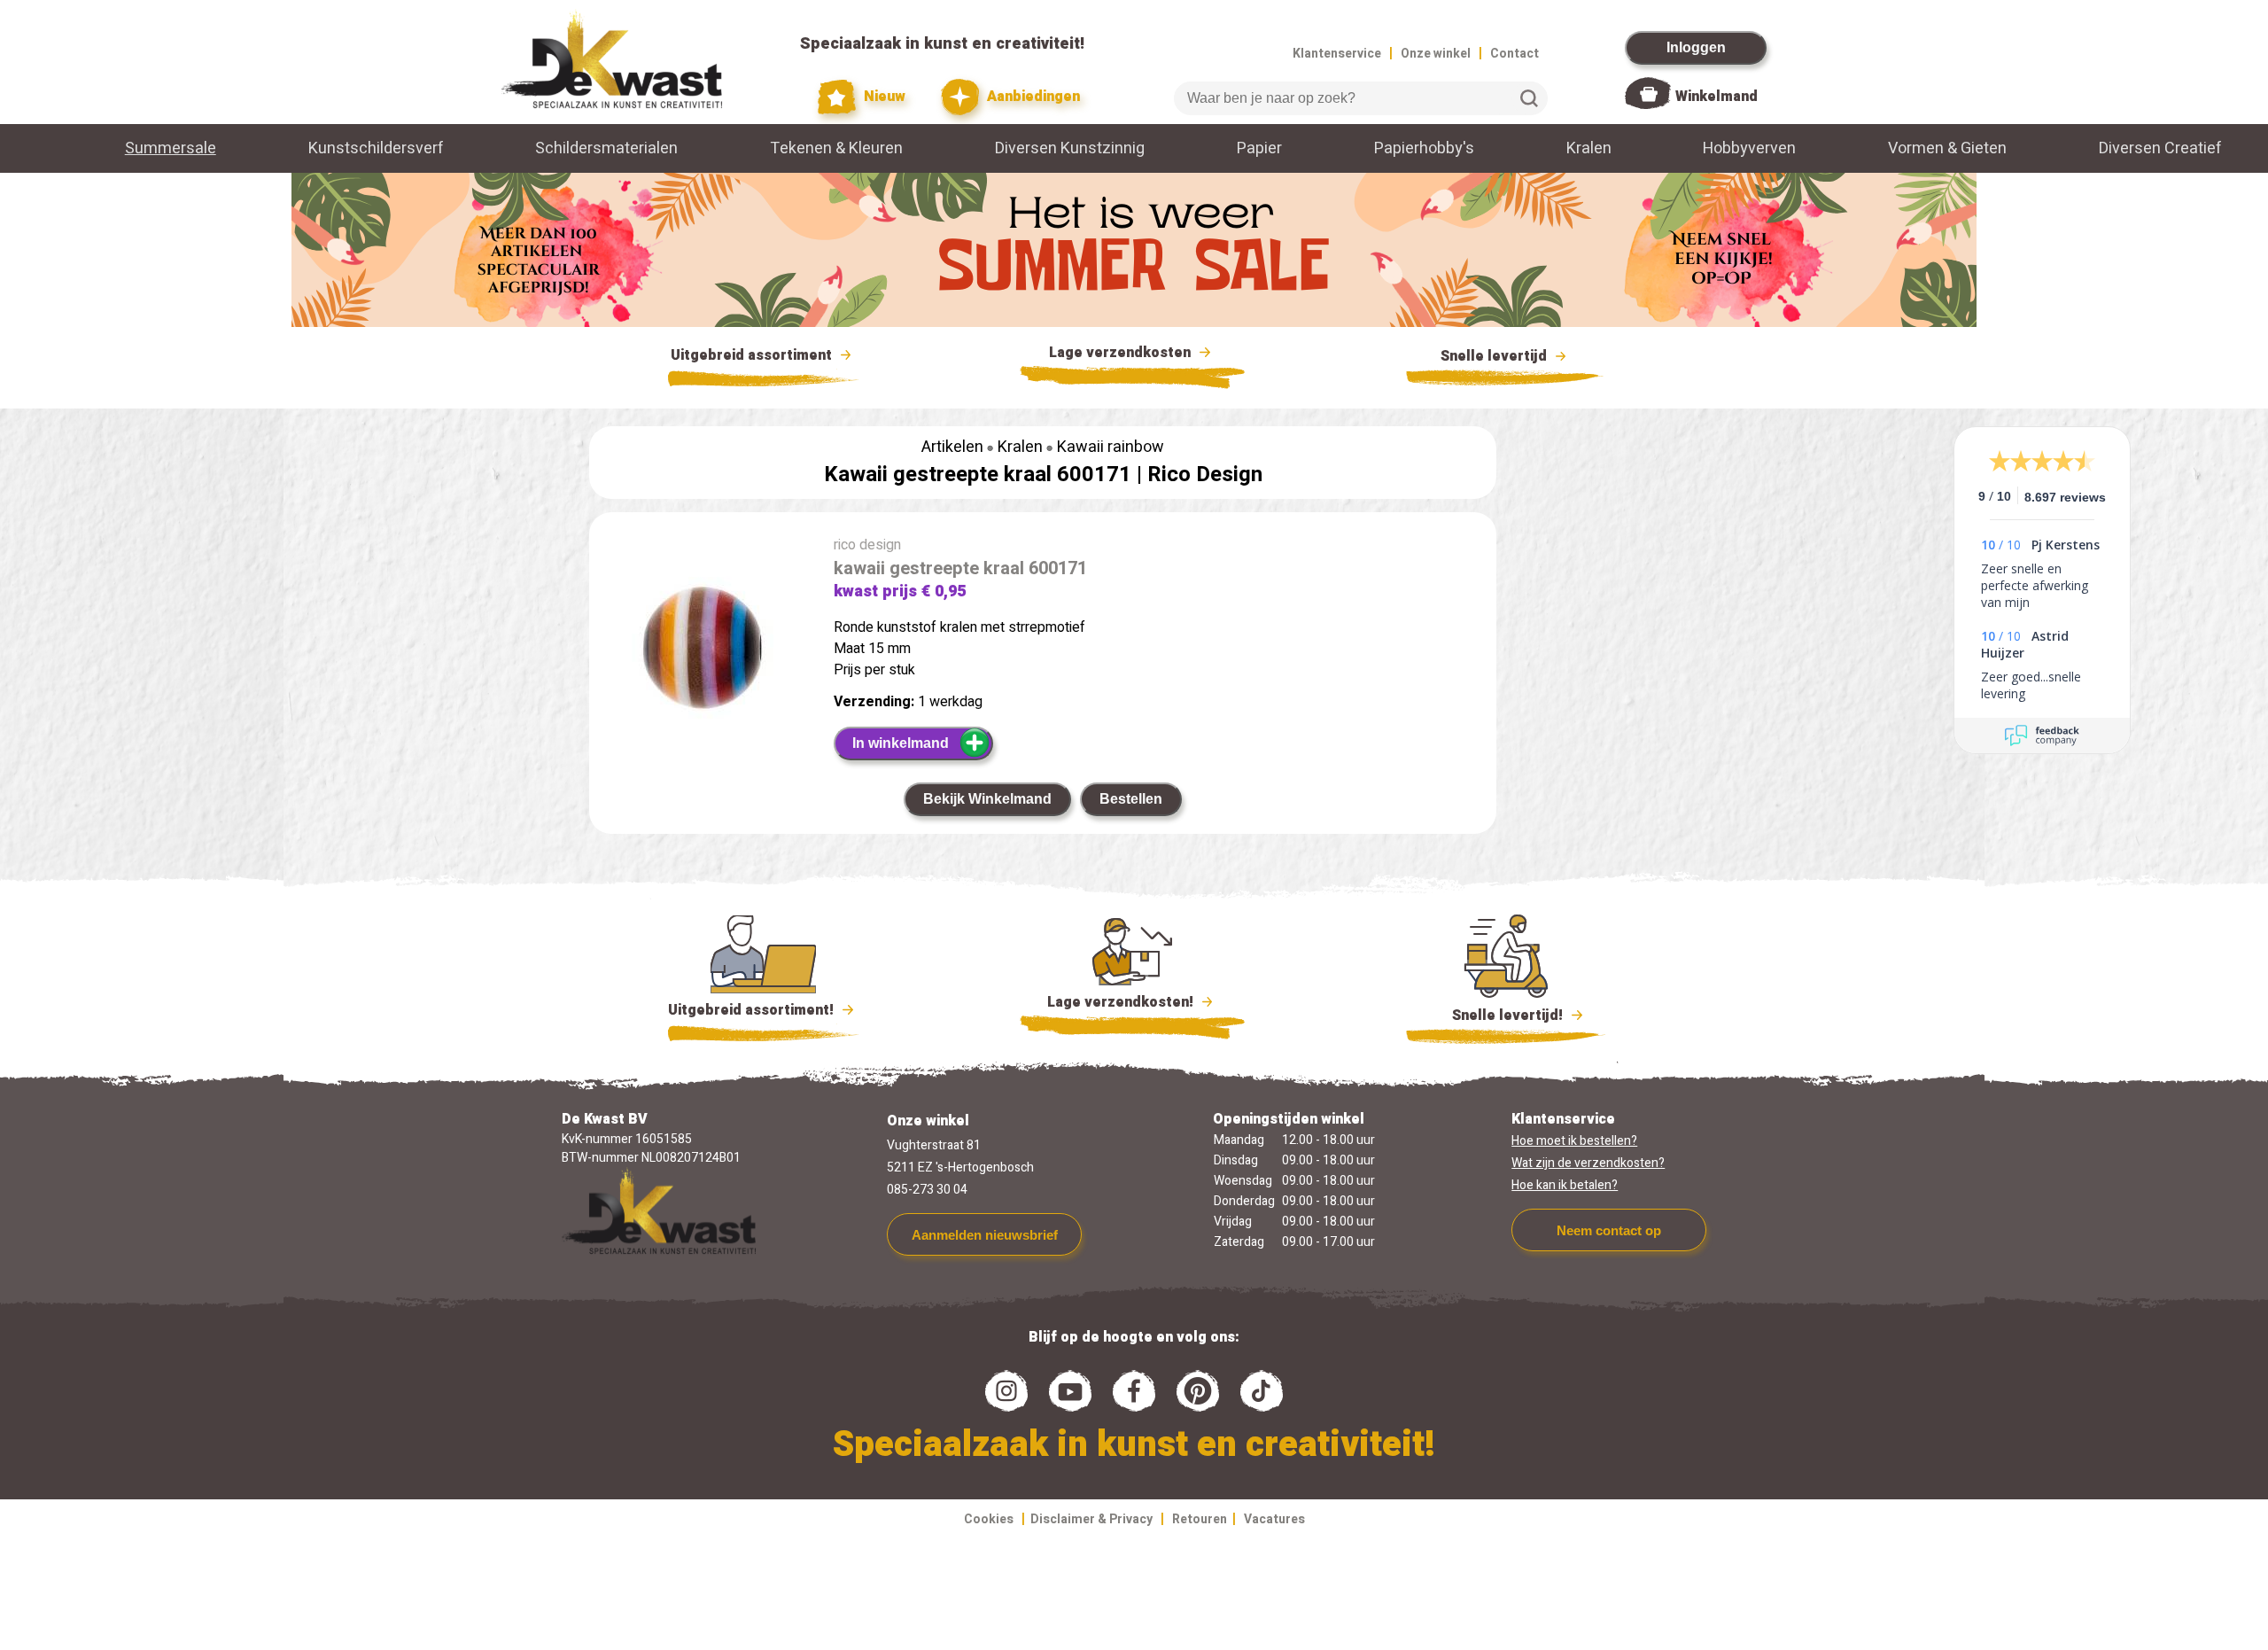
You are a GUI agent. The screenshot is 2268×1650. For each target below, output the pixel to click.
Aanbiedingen (1032, 97)
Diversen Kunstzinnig (1070, 148)
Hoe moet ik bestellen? (1574, 1141)
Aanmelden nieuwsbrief (985, 1235)
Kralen (1589, 148)
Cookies (989, 1519)
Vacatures (1274, 1519)
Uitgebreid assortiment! (753, 1010)
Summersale (171, 148)
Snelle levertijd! (1495, 1016)
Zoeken (1529, 98)
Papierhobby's (1424, 148)
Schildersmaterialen (606, 148)
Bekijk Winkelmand (987, 799)
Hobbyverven (1749, 148)
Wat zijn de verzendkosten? (1588, 1163)
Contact (1515, 54)
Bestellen (1131, 799)
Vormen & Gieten (1947, 148)
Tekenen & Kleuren (836, 148)
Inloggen (1696, 47)
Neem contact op (1609, 1230)
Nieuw (883, 97)
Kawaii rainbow (1111, 447)
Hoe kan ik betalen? (1565, 1185)
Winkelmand (1717, 97)
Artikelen (952, 447)
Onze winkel (1436, 54)
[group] (703, 651)
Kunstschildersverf (376, 148)
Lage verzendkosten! (1122, 1002)
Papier (1259, 148)
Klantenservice (1337, 54)
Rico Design (1205, 475)
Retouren (1200, 1519)
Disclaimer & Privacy (1091, 1519)
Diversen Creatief (2160, 148)
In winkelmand (901, 743)
